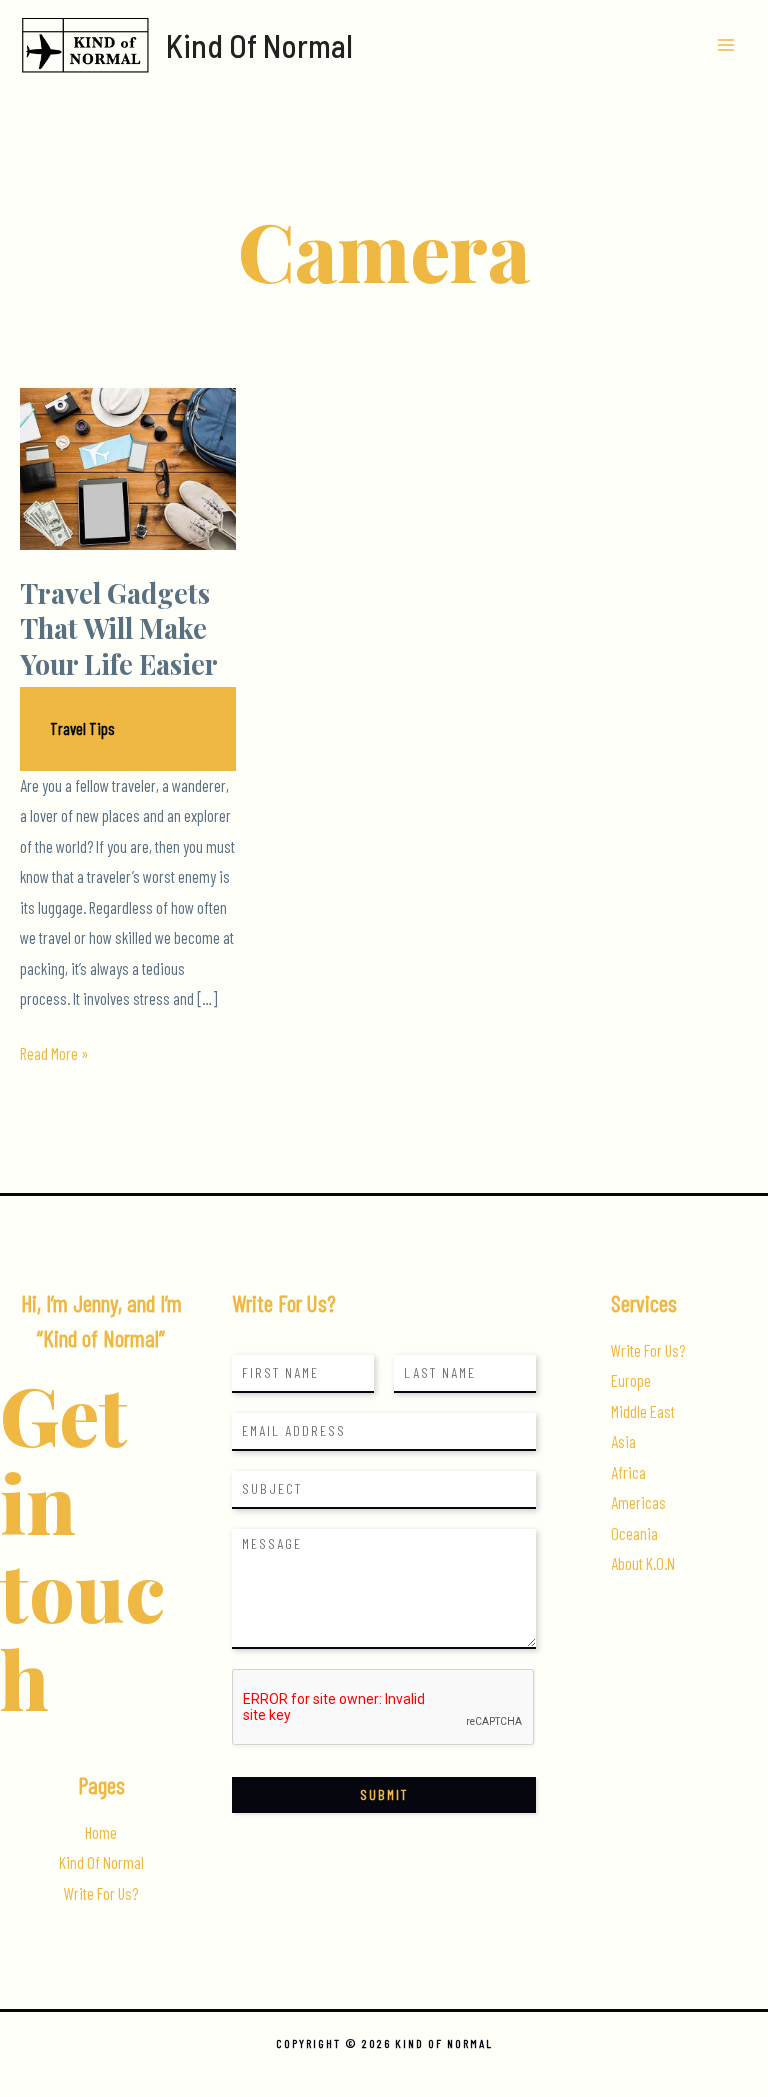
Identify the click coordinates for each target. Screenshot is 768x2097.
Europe (631, 1380)
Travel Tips (82, 728)
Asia (623, 1441)
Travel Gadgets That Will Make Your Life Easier (119, 628)
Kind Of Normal (259, 45)
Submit (384, 1794)
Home (101, 1832)
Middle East (643, 1411)
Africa (628, 1472)
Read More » (54, 1056)
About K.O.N (643, 1563)
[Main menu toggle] (725, 45)
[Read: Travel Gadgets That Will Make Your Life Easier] (128, 466)
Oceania (634, 1533)
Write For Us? (101, 1893)
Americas (638, 1502)
